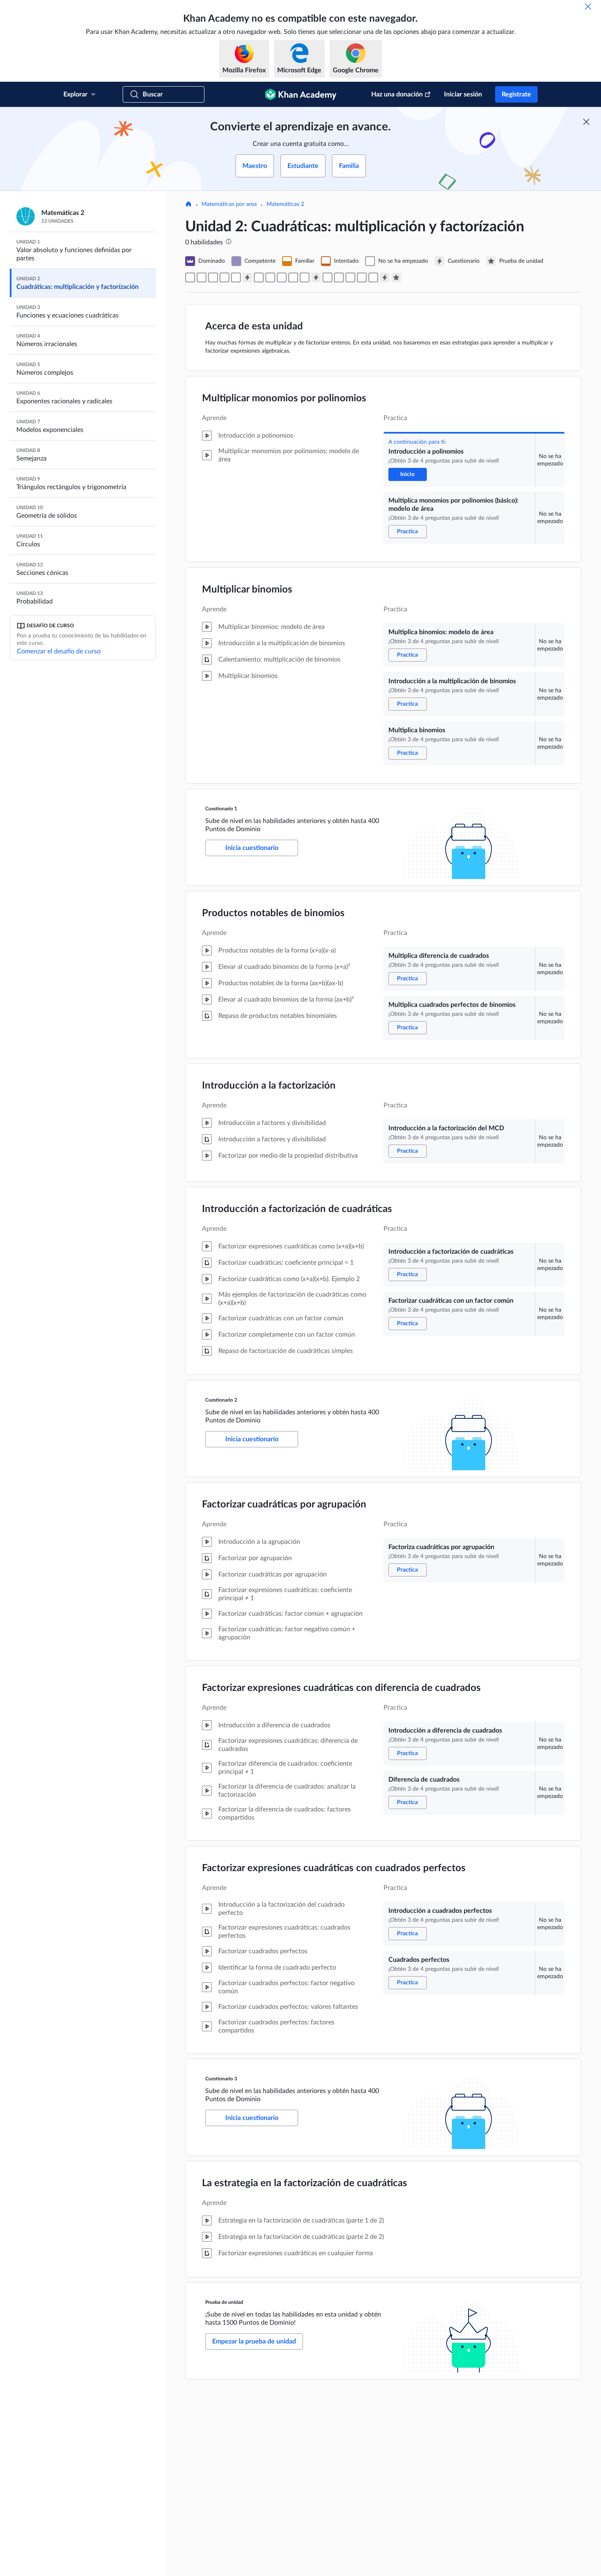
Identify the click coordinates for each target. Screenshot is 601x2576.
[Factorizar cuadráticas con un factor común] (305, 277)
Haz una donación (397, 94)
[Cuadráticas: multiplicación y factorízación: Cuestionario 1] (247, 277)
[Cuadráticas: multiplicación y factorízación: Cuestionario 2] (316, 277)
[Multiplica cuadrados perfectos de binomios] (270, 277)
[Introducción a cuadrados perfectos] (362, 277)
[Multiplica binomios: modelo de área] (213, 277)
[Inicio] (188, 205)
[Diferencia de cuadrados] (350, 277)
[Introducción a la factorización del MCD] (282, 277)
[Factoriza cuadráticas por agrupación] (327, 277)
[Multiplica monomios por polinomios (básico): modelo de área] (202, 277)
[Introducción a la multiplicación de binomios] (224, 277)
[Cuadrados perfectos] (373, 277)
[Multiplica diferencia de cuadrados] (259, 277)
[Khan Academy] (301, 94)
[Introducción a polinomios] (190, 277)
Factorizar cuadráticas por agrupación (284, 1505)
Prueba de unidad (224, 2302)
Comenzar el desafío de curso (59, 651)
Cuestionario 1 (221, 809)
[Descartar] (588, 7)
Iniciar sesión (463, 94)
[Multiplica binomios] (236, 277)
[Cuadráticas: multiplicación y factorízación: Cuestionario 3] (385, 277)
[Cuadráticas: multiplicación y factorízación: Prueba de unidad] (396, 277)
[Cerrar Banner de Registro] (586, 122)
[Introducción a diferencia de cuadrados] (339, 277)
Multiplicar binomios (247, 590)
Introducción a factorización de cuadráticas (297, 1209)
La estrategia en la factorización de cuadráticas (305, 2183)
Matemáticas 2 (285, 204)
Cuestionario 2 (221, 1400)
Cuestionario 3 (221, 2079)
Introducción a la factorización (269, 1086)
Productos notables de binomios (273, 913)
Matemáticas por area (229, 204)
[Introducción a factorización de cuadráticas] (293, 277)
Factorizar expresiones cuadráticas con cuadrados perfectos (334, 1868)
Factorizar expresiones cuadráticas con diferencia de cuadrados (341, 1688)
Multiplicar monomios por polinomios (284, 398)
